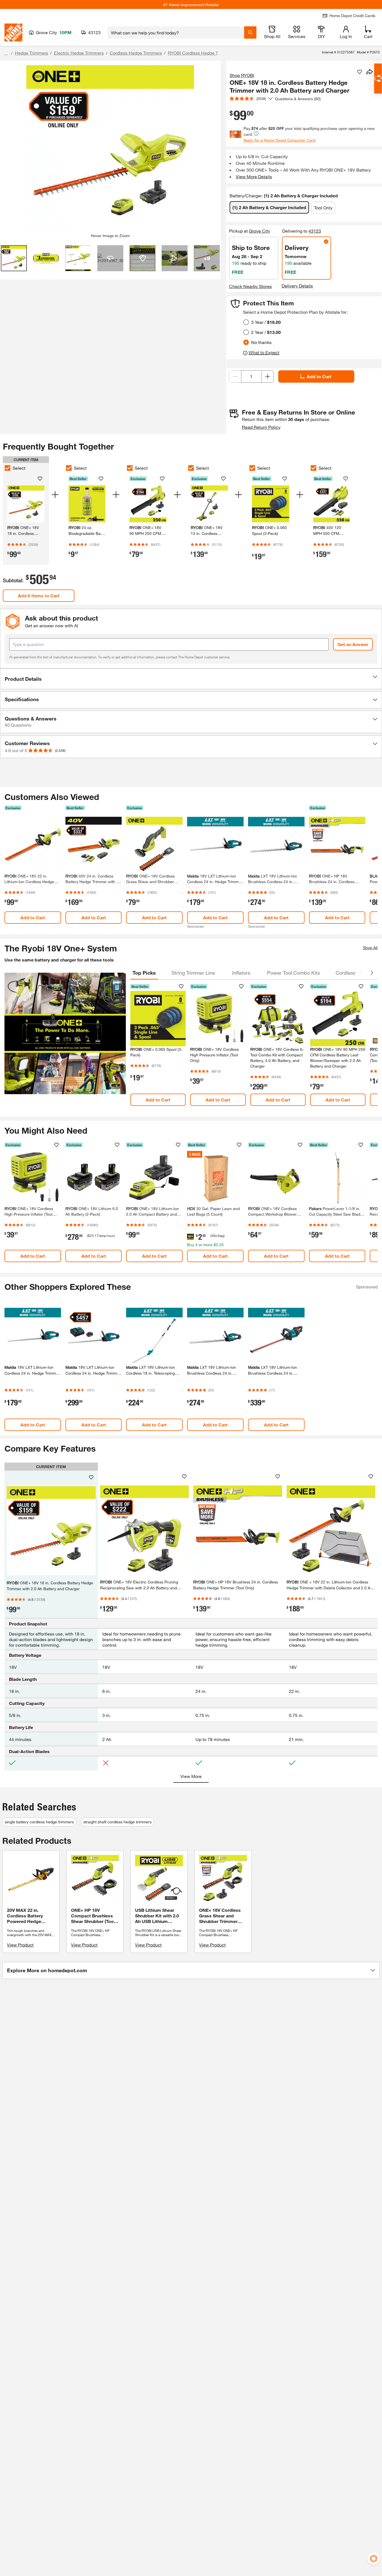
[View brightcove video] (175, 258)
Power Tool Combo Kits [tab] (293, 973)
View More (191, 1776)
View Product (20, 1945)
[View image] (14, 258)
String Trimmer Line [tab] (193, 973)
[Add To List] (360, 72)
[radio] (246, 322)
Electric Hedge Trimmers (79, 53)
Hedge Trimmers (31, 53)
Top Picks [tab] (144, 973)
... (6, 54)
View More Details (254, 176)
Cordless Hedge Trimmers (136, 53)
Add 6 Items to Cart (39, 596)
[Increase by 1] (268, 376)
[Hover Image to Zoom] (110, 149)
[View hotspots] (142, 258)
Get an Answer (353, 644)
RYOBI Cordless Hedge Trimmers (201, 53)
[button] (191, 679)
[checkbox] (8, 468)
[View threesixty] (110, 258)
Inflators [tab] (241, 973)
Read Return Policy (261, 427)
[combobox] (176, 32)
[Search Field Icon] (250, 32)
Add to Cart (319, 376)
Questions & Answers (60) (298, 99)
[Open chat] (378, 79)
